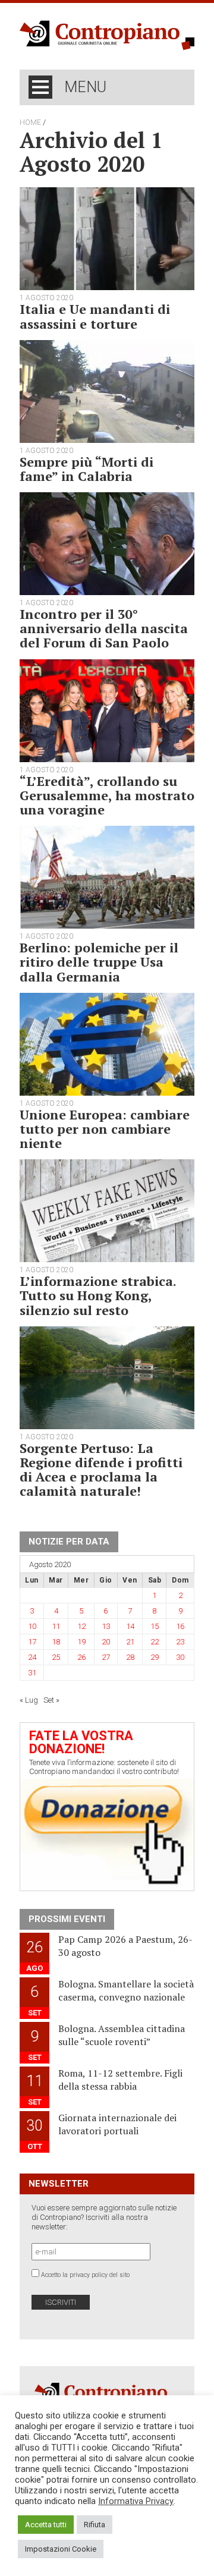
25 (56, 1657)
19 (81, 1642)
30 (180, 1657)
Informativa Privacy (136, 2501)
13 (106, 1626)
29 (155, 1657)
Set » (51, 1700)
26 (81, 1657)
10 (32, 1626)
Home (30, 122)
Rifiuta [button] (95, 2525)
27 (106, 1657)
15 (155, 1626)
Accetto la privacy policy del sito (85, 2275)
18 (56, 1642)
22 (155, 1642)
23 (180, 1642)
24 (32, 1657)
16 (180, 1626)
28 (130, 1657)
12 (81, 1626)
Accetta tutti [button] (46, 2525)
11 (56, 1626)
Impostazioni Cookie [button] (61, 2549)
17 (32, 1642)
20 (106, 1642)
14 (130, 1626)
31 (32, 1673)
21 (130, 1642)
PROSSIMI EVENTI (67, 1919)
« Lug (29, 1700)
